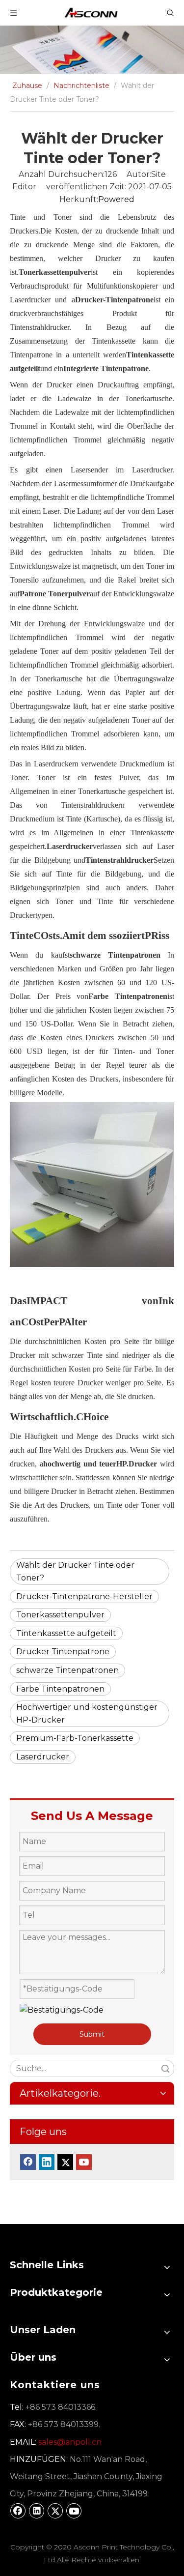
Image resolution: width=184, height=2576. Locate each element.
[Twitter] (65, 2162)
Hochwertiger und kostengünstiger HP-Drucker (87, 1713)
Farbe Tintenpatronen (60, 1689)
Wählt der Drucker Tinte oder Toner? (75, 1571)
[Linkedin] (47, 2162)
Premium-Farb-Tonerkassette (75, 1738)
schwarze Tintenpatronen (67, 1670)
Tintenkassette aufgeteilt (66, 1633)
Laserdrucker (43, 1757)
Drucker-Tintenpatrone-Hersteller (84, 1596)
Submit (92, 2034)
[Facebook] (28, 2162)
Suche (165, 2068)
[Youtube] (84, 2162)
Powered (116, 199)
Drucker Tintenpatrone (63, 1652)
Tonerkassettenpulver (60, 1615)
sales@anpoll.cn (70, 2442)
